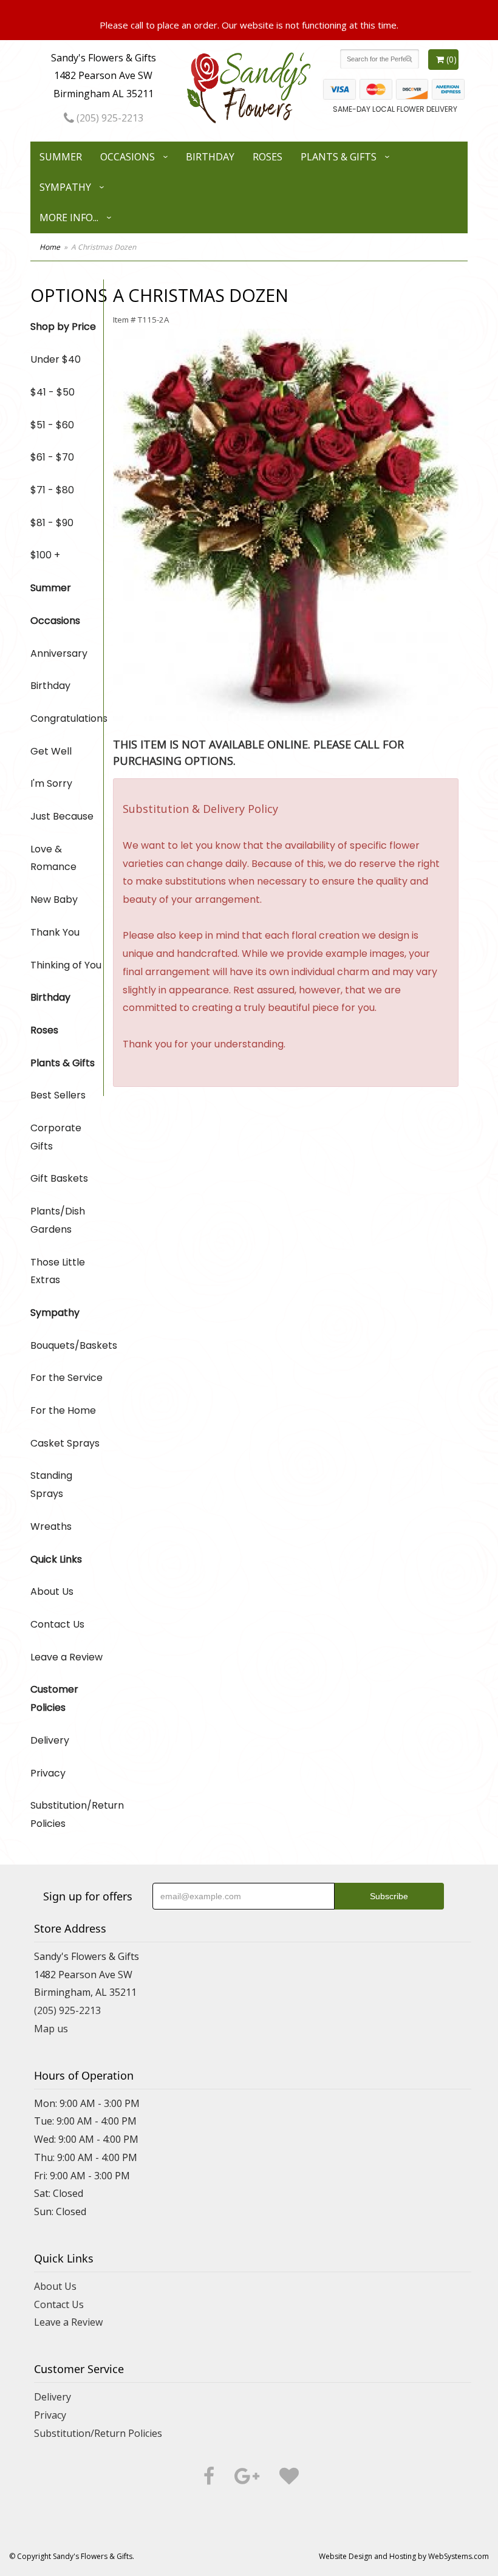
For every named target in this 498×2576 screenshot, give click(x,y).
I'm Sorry (51, 783)
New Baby (54, 899)
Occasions (128, 157)
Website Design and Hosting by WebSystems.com (404, 2556)
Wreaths (51, 1526)
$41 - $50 (53, 392)
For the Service (67, 1378)
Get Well (51, 751)
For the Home (63, 1410)
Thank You (55, 932)
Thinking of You (66, 965)
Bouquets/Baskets (67, 1345)
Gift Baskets (59, 1178)
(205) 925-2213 (109, 118)
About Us (52, 1591)
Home (50, 247)
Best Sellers (58, 1095)
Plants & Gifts (339, 157)
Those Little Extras (58, 1271)
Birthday (210, 157)
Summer (61, 157)
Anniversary (59, 653)
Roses (268, 157)
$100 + (45, 555)
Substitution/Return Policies (67, 1814)
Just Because (62, 816)
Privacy (48, 1773)
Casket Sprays (65, 1443)
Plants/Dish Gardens (58, 1220)
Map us (51, 2029)
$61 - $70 (52, 457)
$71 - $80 (52, 490)
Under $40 (56, 359)
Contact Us (57, 1624)
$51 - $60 (52, 425)
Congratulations (67, 718)
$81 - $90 (52, 523)
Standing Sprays (51, 1485)
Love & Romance (53, 858)
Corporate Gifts (56, 1137)
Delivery (50, 1740)
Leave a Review (67, 1657)
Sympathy (65, 187)
